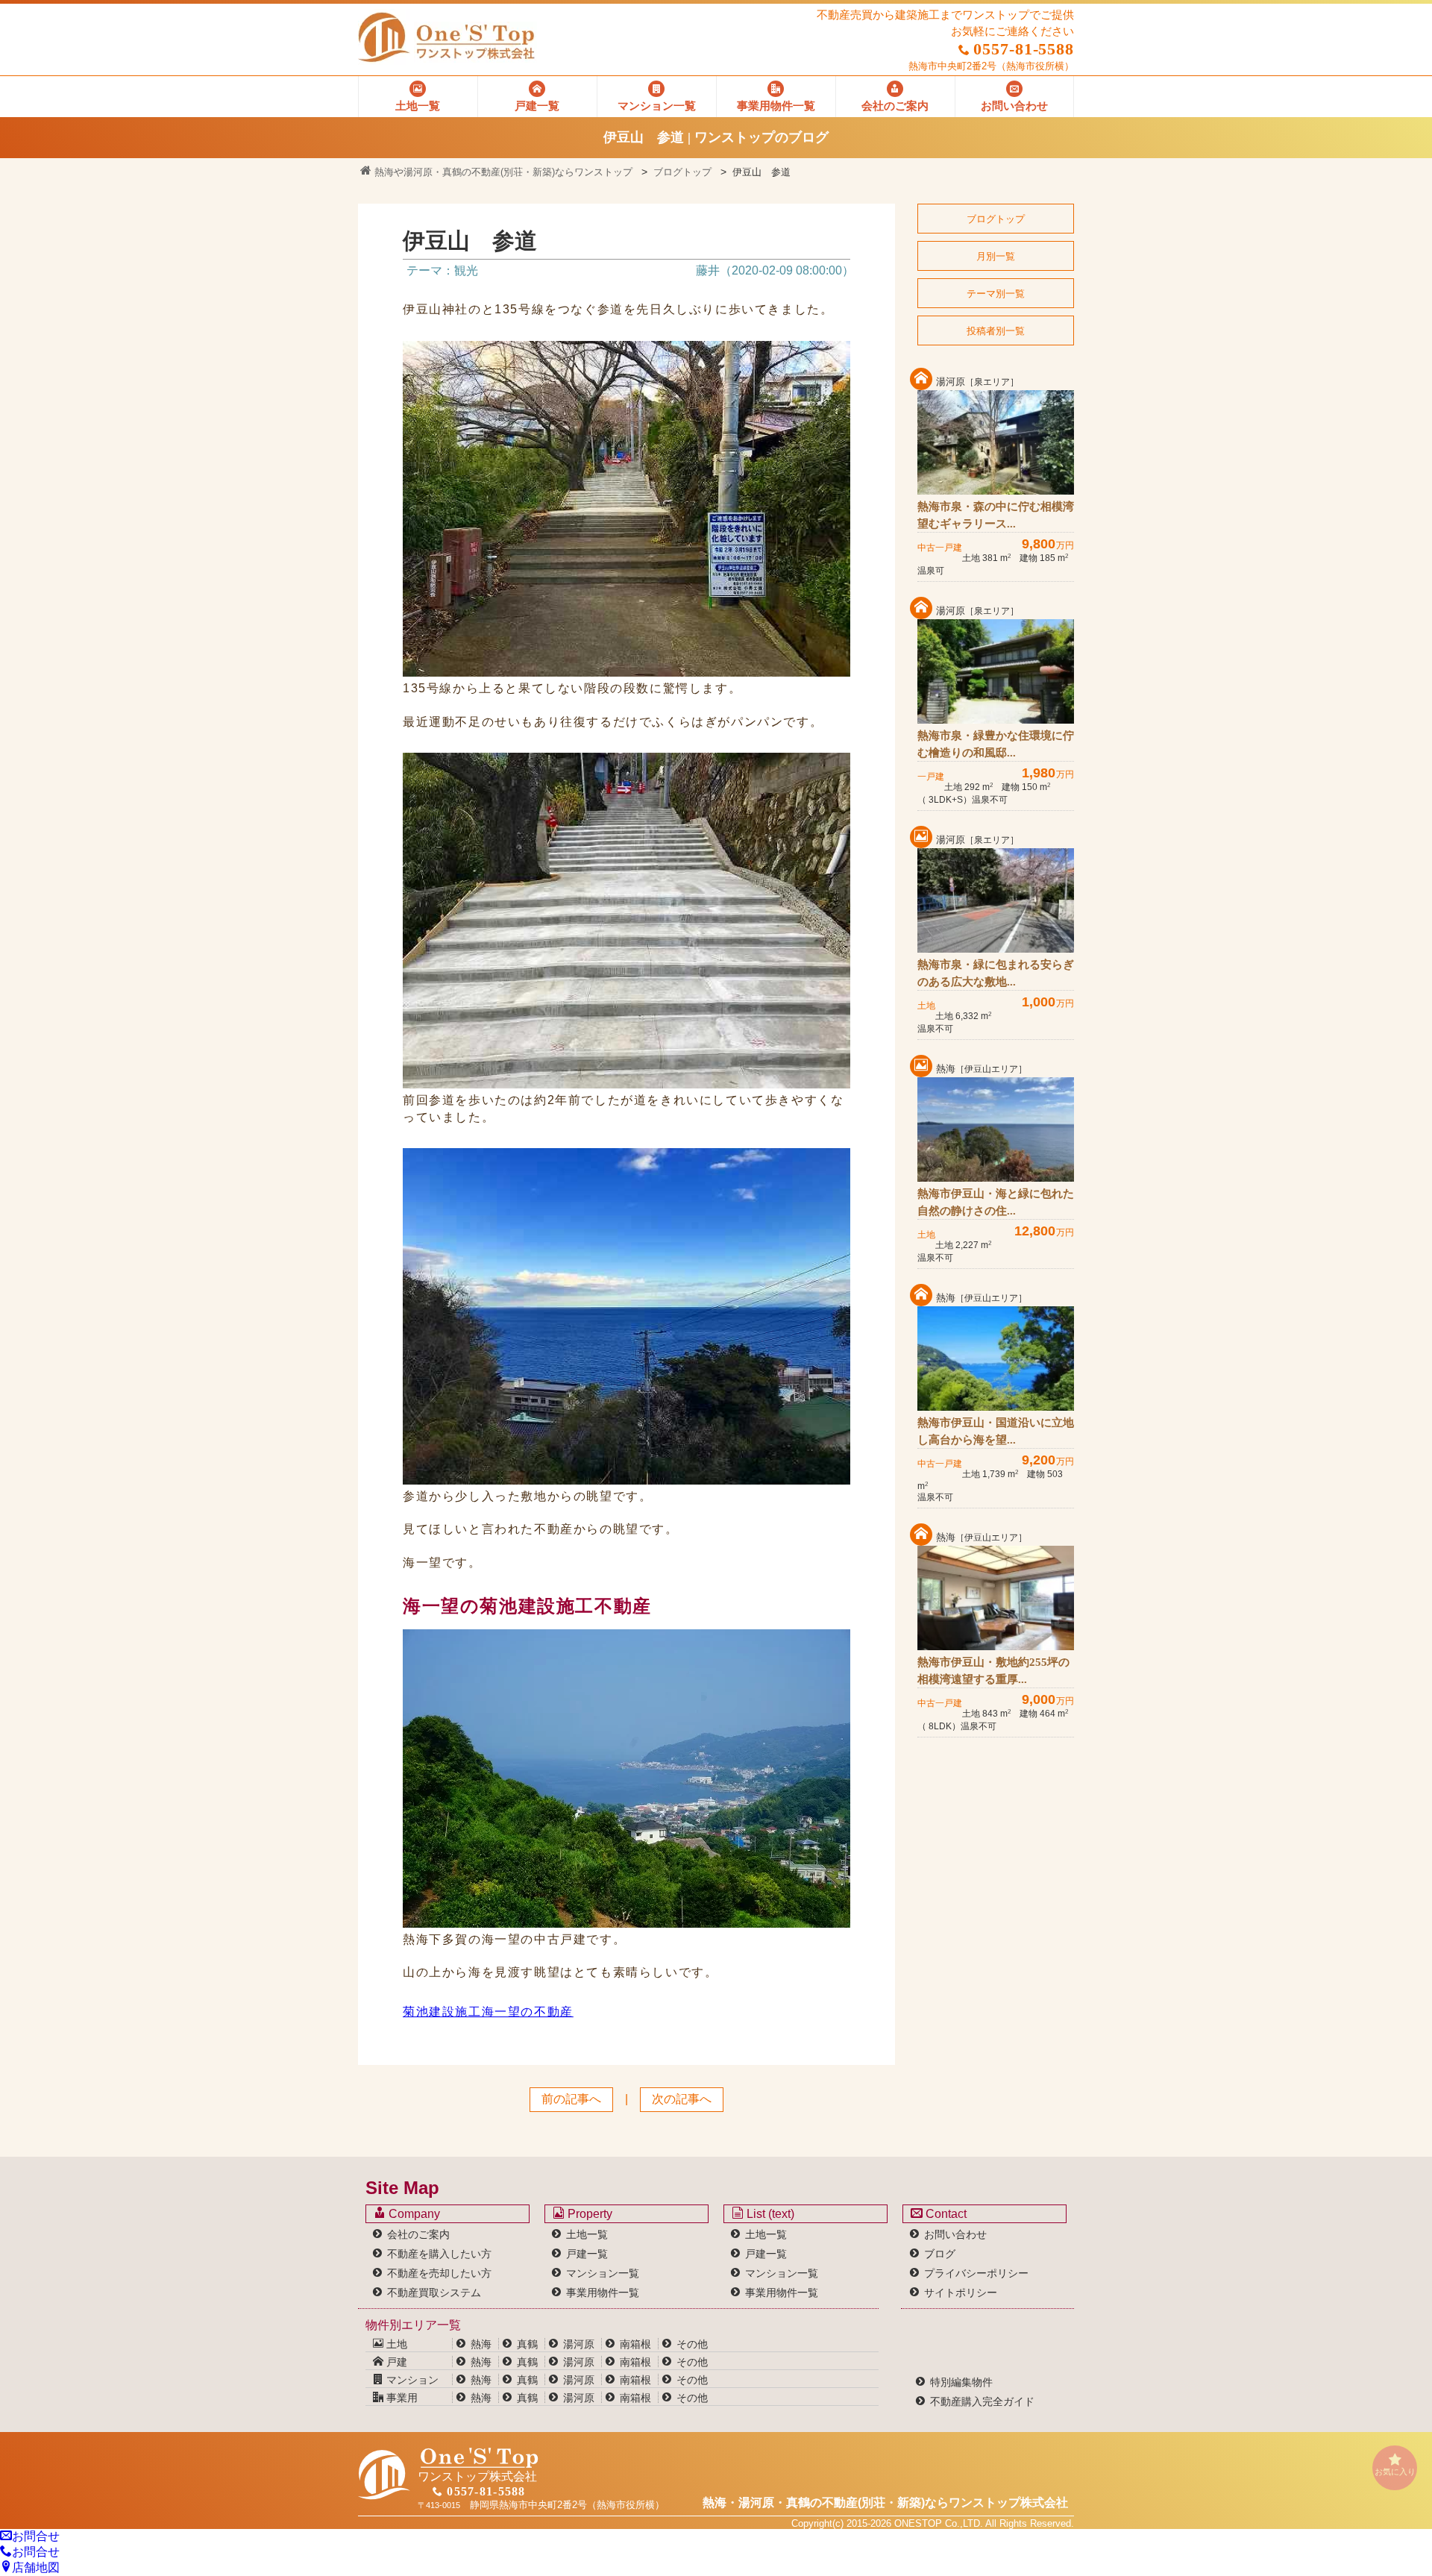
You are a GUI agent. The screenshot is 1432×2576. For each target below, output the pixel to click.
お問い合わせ (955, 2234)
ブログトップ (682, 172)
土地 (395, 2344)
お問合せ (36, 2536)
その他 (692, 2344)
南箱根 (635, 2344)
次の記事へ (682, 2099)
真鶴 (527, 2344)
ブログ (940, 2254)
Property (588, 2214)
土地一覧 (587, 2234)
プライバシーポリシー (976, 2273)
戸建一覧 (587, 2254)
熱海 (481, 2344)
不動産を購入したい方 (439, 2254)
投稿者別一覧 (996, 331)
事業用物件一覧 (603, 2293)
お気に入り (1395, 2472)
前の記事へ (571, 2099)
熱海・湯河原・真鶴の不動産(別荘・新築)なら (885, 2503)
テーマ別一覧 (996, 294)
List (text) (769, 2214)
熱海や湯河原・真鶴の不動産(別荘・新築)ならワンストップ (502, 172)
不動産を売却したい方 (439, 2273)
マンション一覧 (603, 2273)
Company (413, 2214)
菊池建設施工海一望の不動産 (488, 2012)
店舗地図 (36, 2567)
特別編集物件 (961, 2382)
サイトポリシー (961, 2293)
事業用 (401, 2398)
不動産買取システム (434, 2293)
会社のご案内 (418, 2234)
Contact (945, 2214)
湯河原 (579, 2344)
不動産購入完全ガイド (982, 2401)
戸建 (395, 2362)
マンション (411, 2380)
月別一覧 (996, 256)
